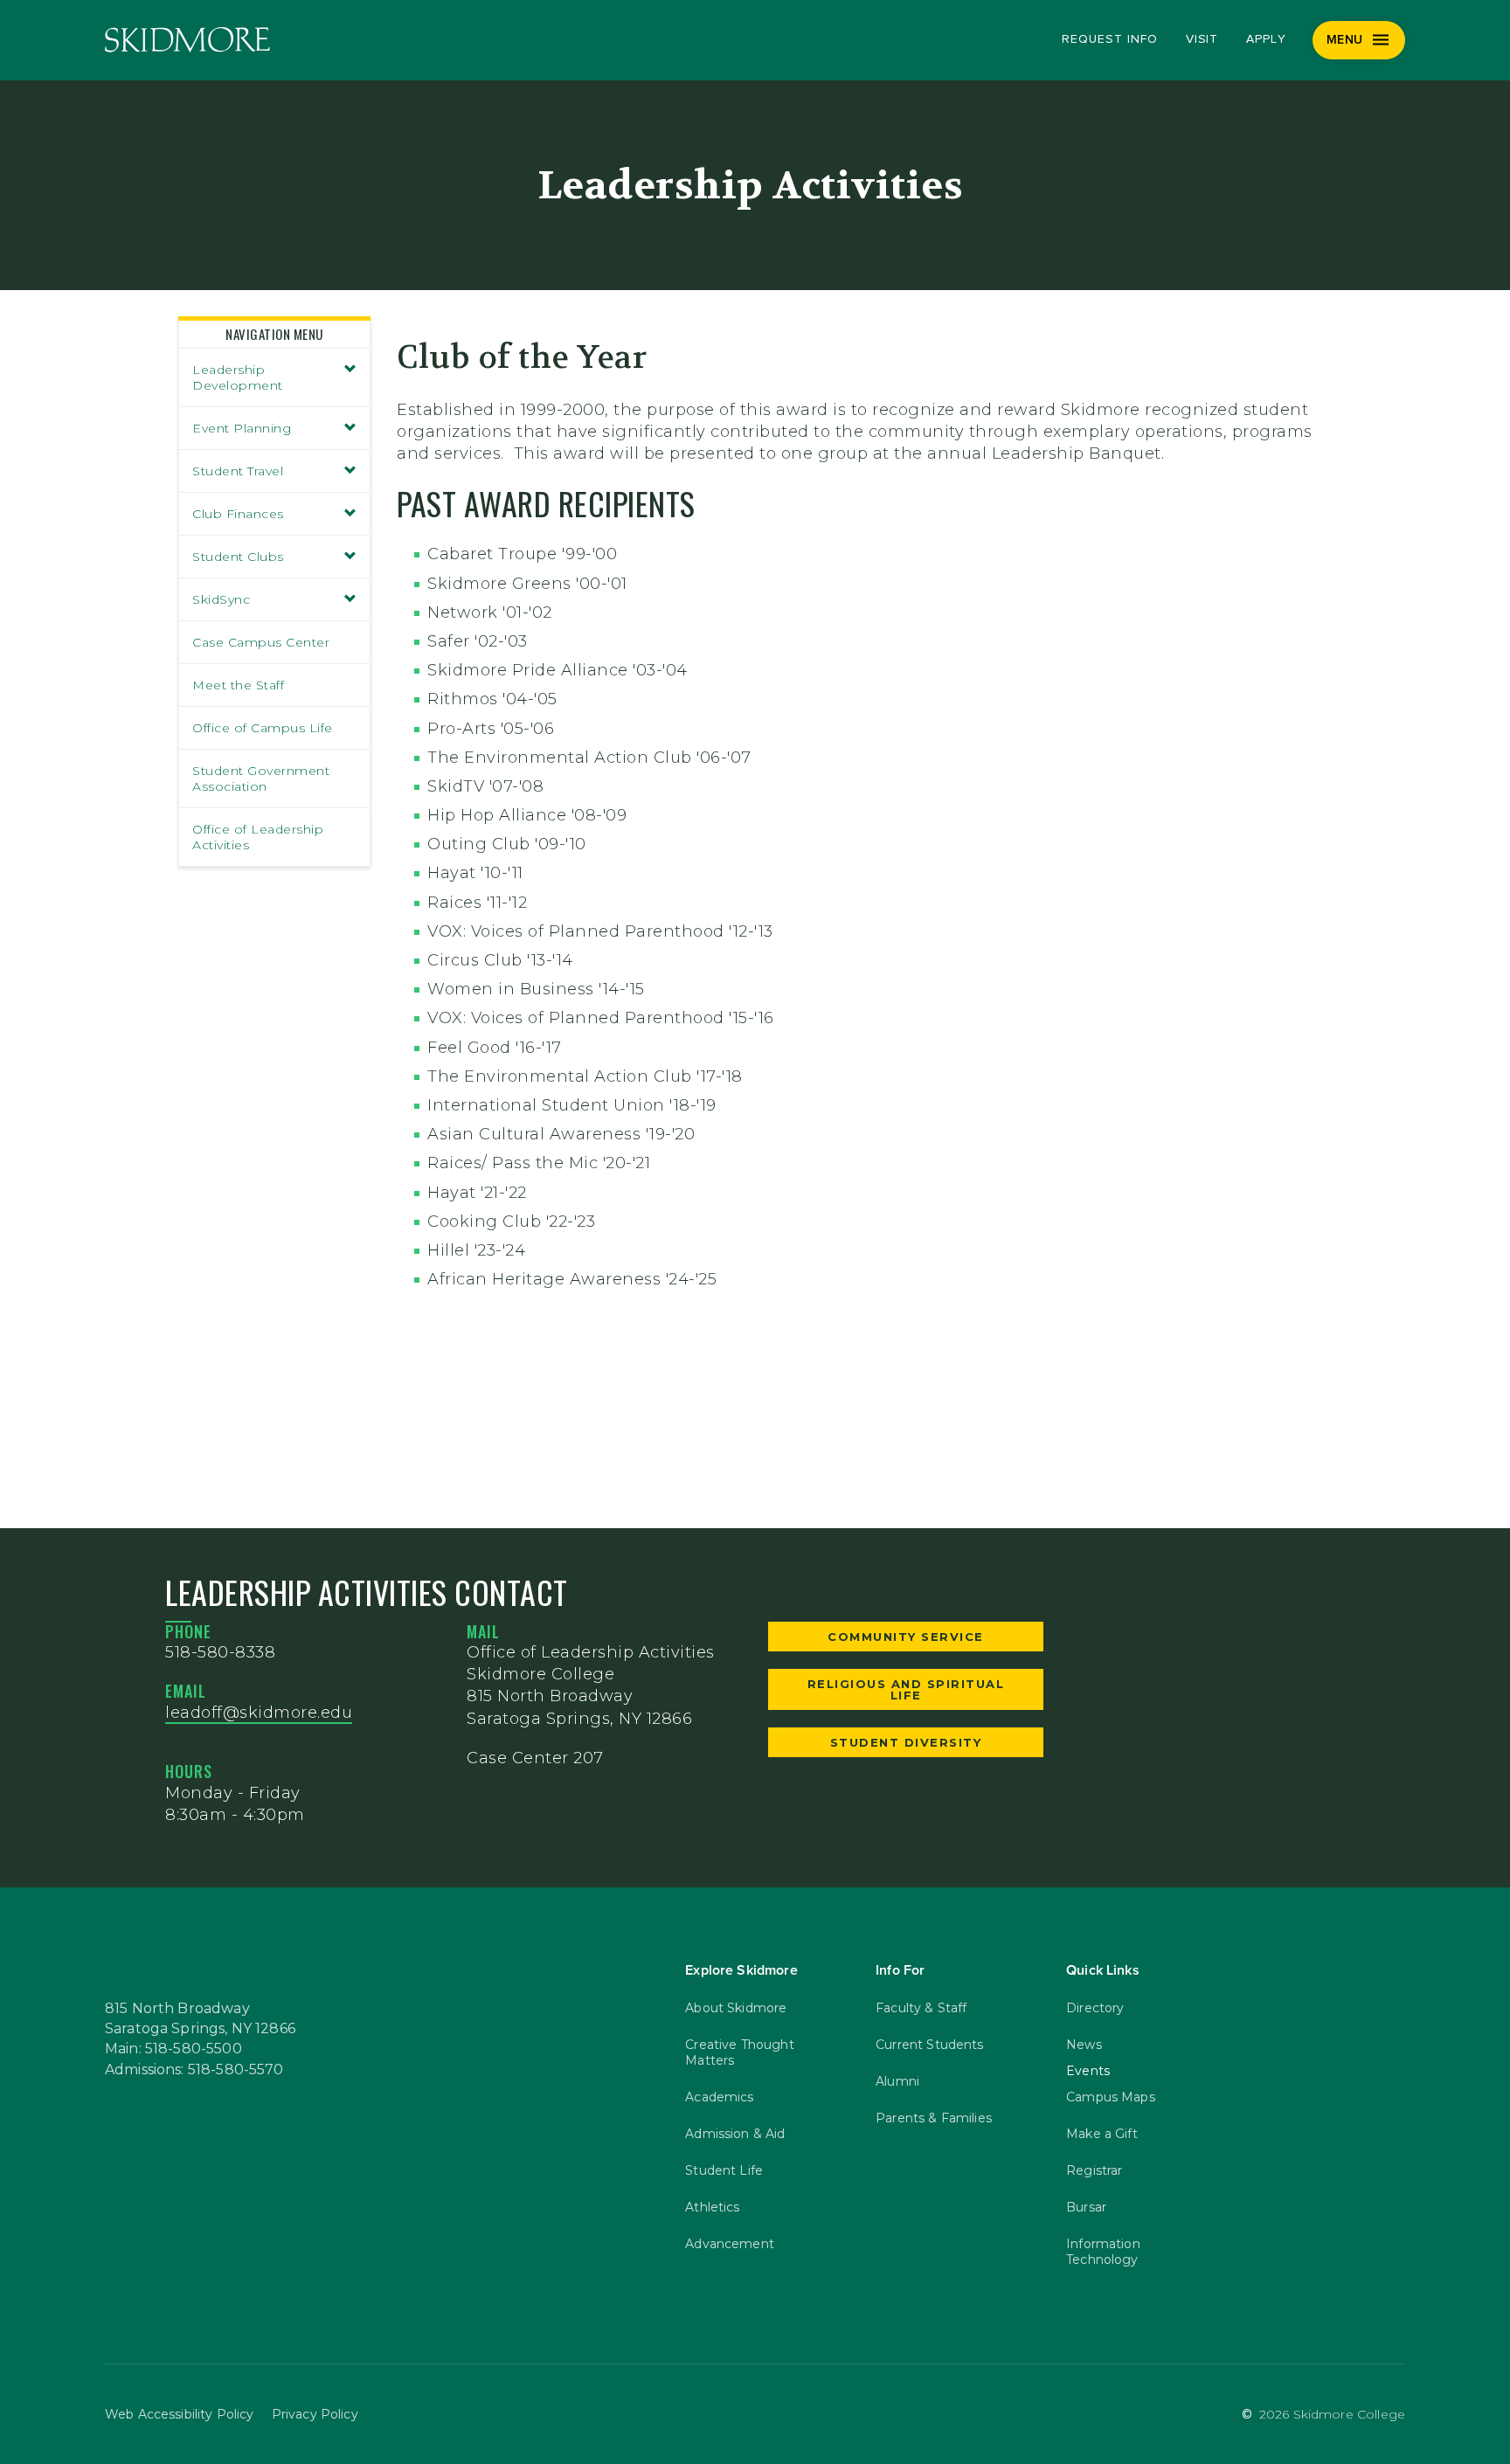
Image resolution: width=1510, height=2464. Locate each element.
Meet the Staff (238, 685)
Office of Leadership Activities (258, 837)
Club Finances (238, 514)
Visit (1202, 39)
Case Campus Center (261, 642)
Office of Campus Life (263, 728)
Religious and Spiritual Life (906, 1689)
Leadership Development (238, 377)
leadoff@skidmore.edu (259, 1713)
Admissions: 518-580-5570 (194, 2070)
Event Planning (242, 428)
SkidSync (221, 599)
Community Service (906, 1637)
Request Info (1109, 39)
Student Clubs (238, 557)
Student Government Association (261, 779)
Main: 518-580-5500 (173, 2049)
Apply (1266, 39)
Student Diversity (906, 1742)
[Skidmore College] (187, 40)
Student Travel (238, 471)
